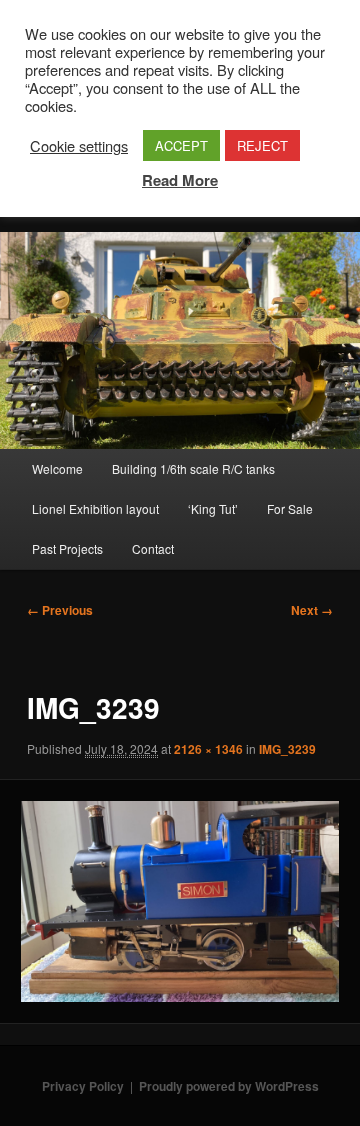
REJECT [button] (262, 145)
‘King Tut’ (213, 508)
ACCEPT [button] (181, 145)
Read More (180, 180)
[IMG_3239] (179, 901)
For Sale (290, 508)
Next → (312, 610)
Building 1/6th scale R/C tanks (193, 468)
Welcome (57, 468)
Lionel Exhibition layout (95, 508)
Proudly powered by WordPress (229, 1086)
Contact (153, 548)
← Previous (60, 610)
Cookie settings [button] (79, 146)
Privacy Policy (83, 1086)
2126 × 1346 (208, 749)
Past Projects (67, 548)
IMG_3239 (287, 749)
